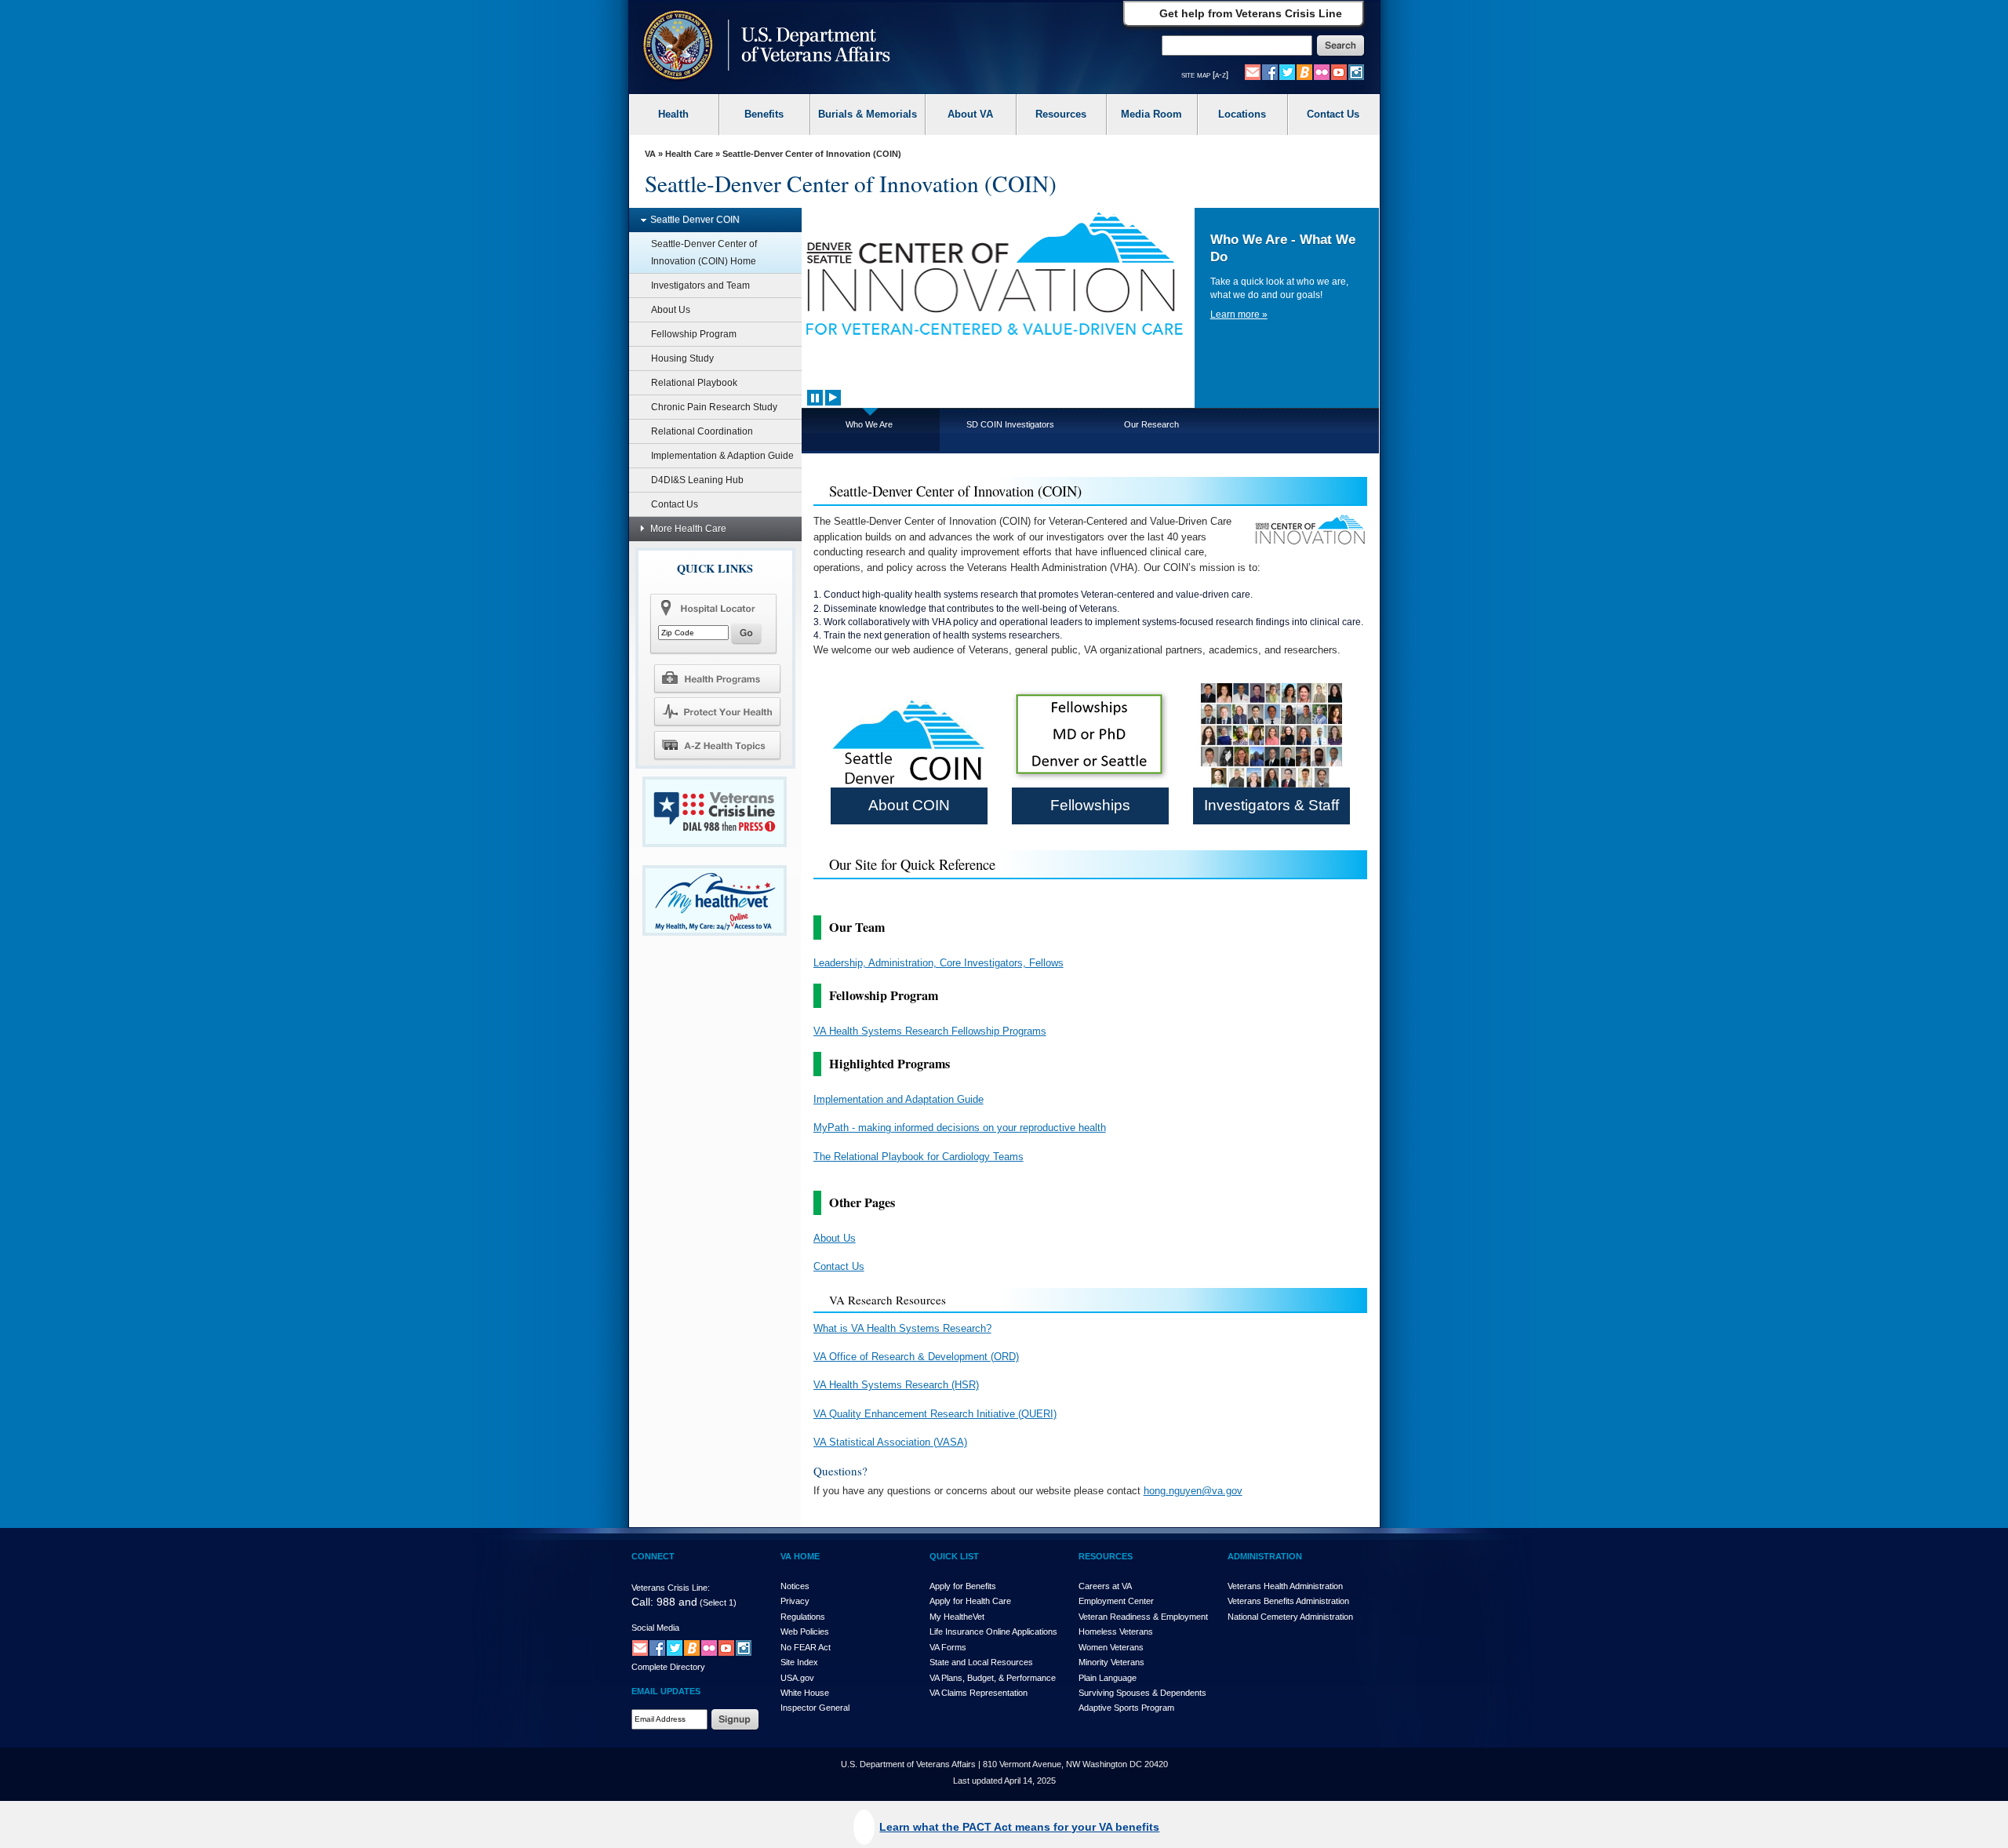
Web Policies (805, 1632)
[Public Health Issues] (717, 711)
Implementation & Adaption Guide (722, 456)
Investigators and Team (700, 286)
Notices (795, 1586)
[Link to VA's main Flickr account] (1322, 71)
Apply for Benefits (963, 1586)
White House (805, 1693)
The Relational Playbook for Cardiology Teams (919, 1157)
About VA (970, 114)
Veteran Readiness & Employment (1143, 1617)
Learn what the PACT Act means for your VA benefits (1019, 1827)
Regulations (803, 1617)
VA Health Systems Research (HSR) (896, 1385)
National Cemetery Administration (1290, 1617)
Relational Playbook (694, 383)
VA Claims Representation (979, 1693)
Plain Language (1108, 1678)
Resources (1061, 114)
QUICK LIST (954, 1556)
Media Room (1151, 114)
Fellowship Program (694, 334)
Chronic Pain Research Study (714, 407)
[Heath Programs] (717, 678)
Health (673, 114)
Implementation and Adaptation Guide (899, 1099)
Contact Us (1333, 114)
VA (650, 154)
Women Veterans (1111, 1647)
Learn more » (1239, 315)
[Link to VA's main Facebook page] (1270, 71)
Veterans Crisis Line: (671, 1588)
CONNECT (653, 1556)
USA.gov (797, 1678)
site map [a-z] (1205, 75)
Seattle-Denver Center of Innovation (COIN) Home (704, 253)
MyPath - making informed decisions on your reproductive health (960, 1128)
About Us (671, 310)
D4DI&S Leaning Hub (697, 480)
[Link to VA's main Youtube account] (1339, 71)
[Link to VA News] (1304, 71)
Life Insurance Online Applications (993, 1632)
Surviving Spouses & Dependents (1142, 1693)
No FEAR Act (806, 1647)
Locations (1242, 114)
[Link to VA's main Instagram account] (1356, 71)
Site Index (799, 1662)
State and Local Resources (981, 1662)
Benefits (764, 114)
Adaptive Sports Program (1126, 1708)
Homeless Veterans (1116, 1632)
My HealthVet (957, 1617)
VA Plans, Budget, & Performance (993, 1678)
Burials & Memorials (868, 114)
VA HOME (800, 1556)
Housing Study (682, 358)
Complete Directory (668, 1667)
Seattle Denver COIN (695, 220)
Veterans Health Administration (1285, 1586)
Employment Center (1116, 1601)
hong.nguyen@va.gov (1193, 1491)
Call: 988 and (664, 1602)
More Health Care (688, 529)
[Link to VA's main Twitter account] (1287, 71)
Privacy (795, 1601)
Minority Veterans (1111, 1662)
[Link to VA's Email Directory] (1253, 71)
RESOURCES (1106, 1556)
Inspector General (815, 1708)
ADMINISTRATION (1265, 1556)
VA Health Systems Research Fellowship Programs (930, 1031)
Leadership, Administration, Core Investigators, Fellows (939, 963)
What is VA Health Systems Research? (902, 1328)
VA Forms (948, 1647)
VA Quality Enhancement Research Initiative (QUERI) (935, 1414)
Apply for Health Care (970, 1601)
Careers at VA (1105, 1586)
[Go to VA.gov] (763, 47)
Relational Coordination (702, 431)
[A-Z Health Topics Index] (717, 745)
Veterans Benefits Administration (1288, 1601)
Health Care (689, 154)
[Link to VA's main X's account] (675, 1647)
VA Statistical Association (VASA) (890, 1442)
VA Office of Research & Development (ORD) (916, 1357)
